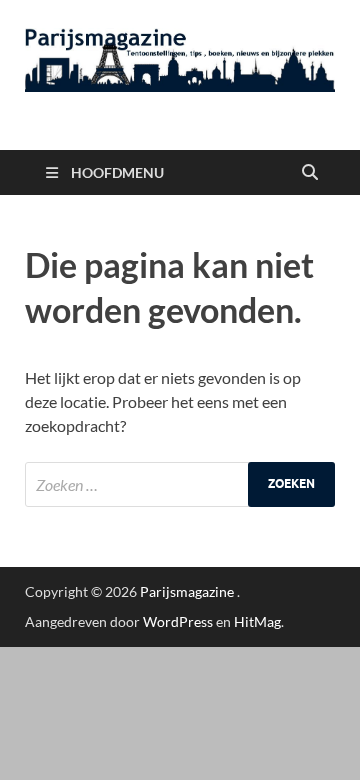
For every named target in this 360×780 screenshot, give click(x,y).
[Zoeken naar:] (180, 484)
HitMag (257, 621)
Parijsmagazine (187, 591)
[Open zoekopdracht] (310, 173)
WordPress (178, 621)
